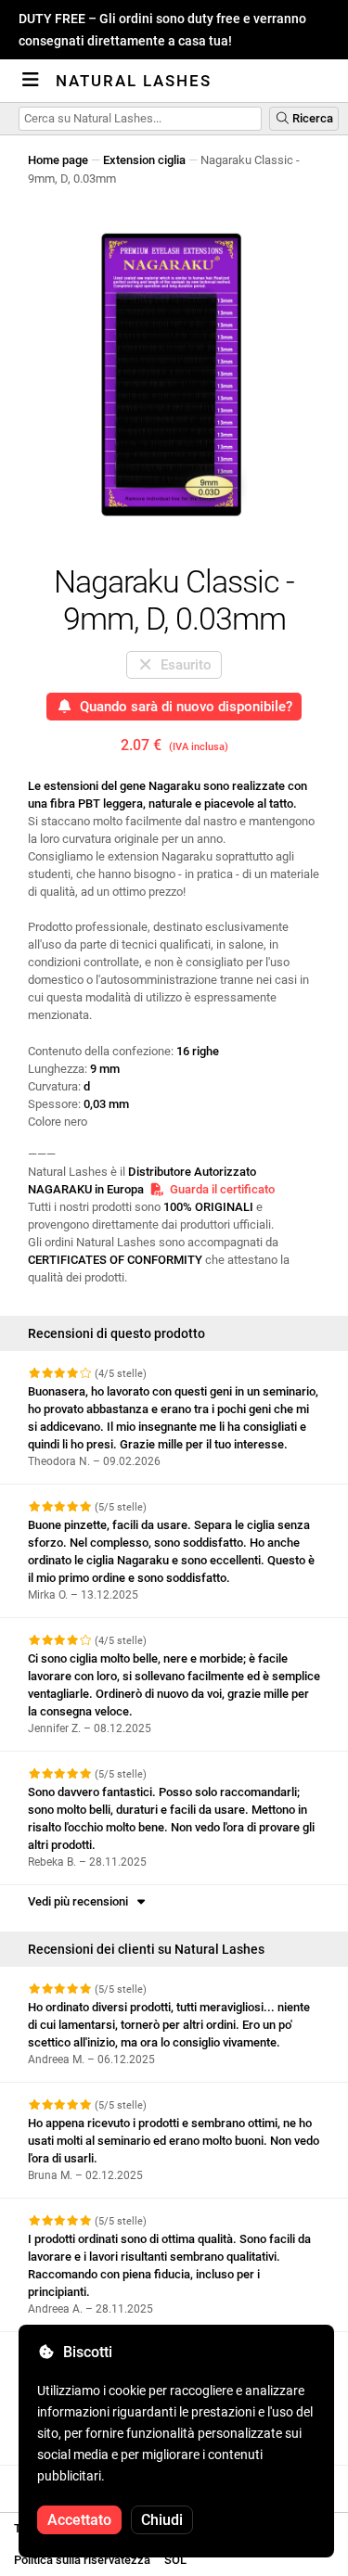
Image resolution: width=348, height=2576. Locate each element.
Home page (58, 160)
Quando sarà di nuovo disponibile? (182, 707)
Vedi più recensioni (81, 1901)
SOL (175, 2560)
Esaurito (182, 665)
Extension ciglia (144, 160)
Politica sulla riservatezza (82, 2560)
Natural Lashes (134, 81)
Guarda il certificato (219, 1189)
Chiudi (162, 2520)
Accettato (79, 2520)
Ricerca (311, 118)
